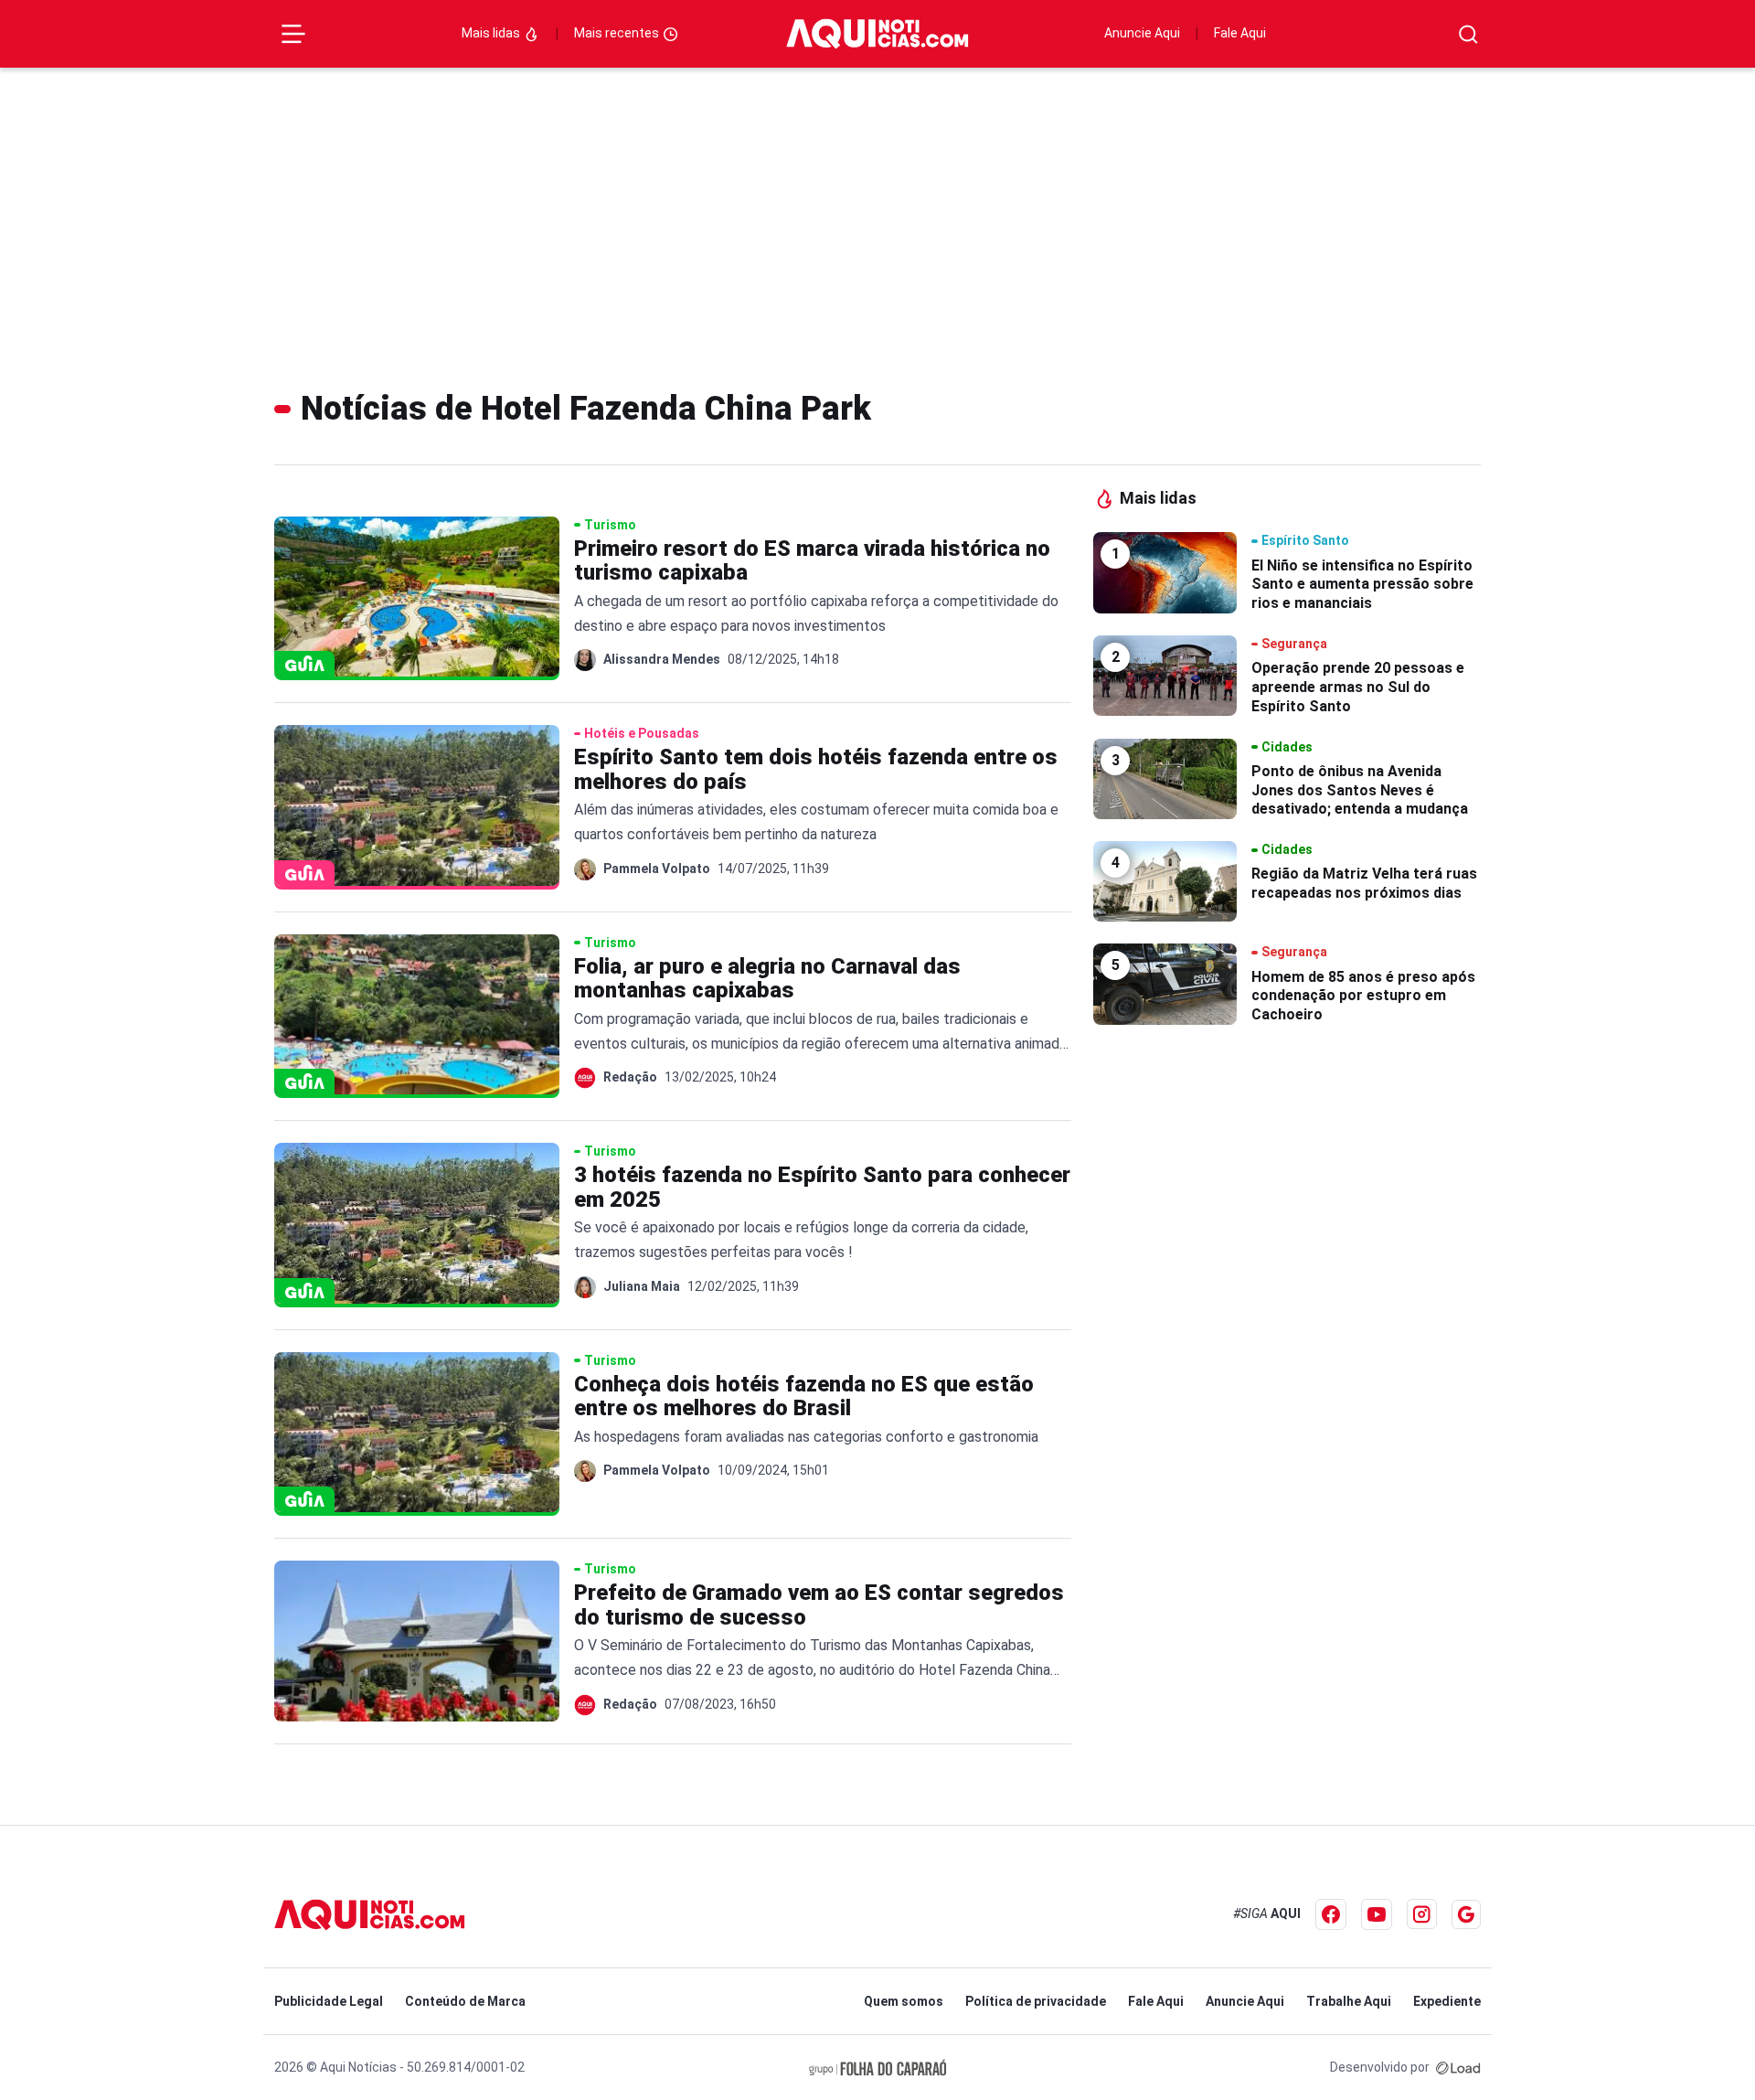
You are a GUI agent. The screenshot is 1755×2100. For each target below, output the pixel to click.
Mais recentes (618, 33)
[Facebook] (1331, 1914)
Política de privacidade (1036, 2001)
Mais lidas (492, 33)
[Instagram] (1422, 1914)
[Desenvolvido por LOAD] (1458, 2067)
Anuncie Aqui (1142, 33)
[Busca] (1468, 34)
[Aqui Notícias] (877, 34)
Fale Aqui (1240, 33)
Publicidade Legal (329, 2001)
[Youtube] (1377, 1914)
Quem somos (904, 2001)
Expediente (1447, 2001)
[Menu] (293, 34)
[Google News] (1466, 1914)
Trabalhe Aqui (1349, 2001)
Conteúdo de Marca (465, 2001)
